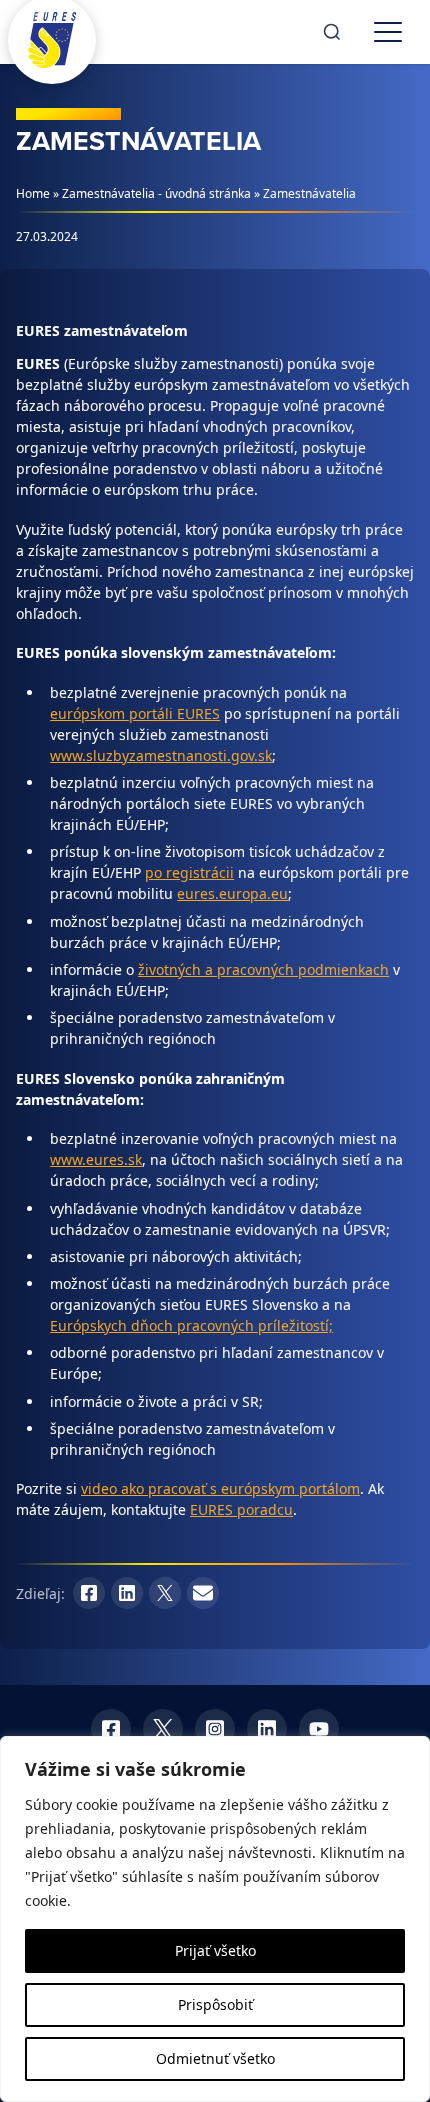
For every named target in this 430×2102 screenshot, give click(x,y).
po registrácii (189, 872)
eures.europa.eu (232, 893)
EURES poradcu (241, 1509)
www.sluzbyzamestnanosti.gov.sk (161, 755)
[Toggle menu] (388, 32)
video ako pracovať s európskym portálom (220, 1488)
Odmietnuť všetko (215, 2058)
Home (33, 193)
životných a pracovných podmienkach (263, 969)
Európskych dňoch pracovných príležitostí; (191, 1325)
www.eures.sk (96, 1159)
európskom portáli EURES (135, 713)
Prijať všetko (215, 1950)
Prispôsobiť (215, 2004)
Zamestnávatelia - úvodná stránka (156, 193)
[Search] (332, 32)
